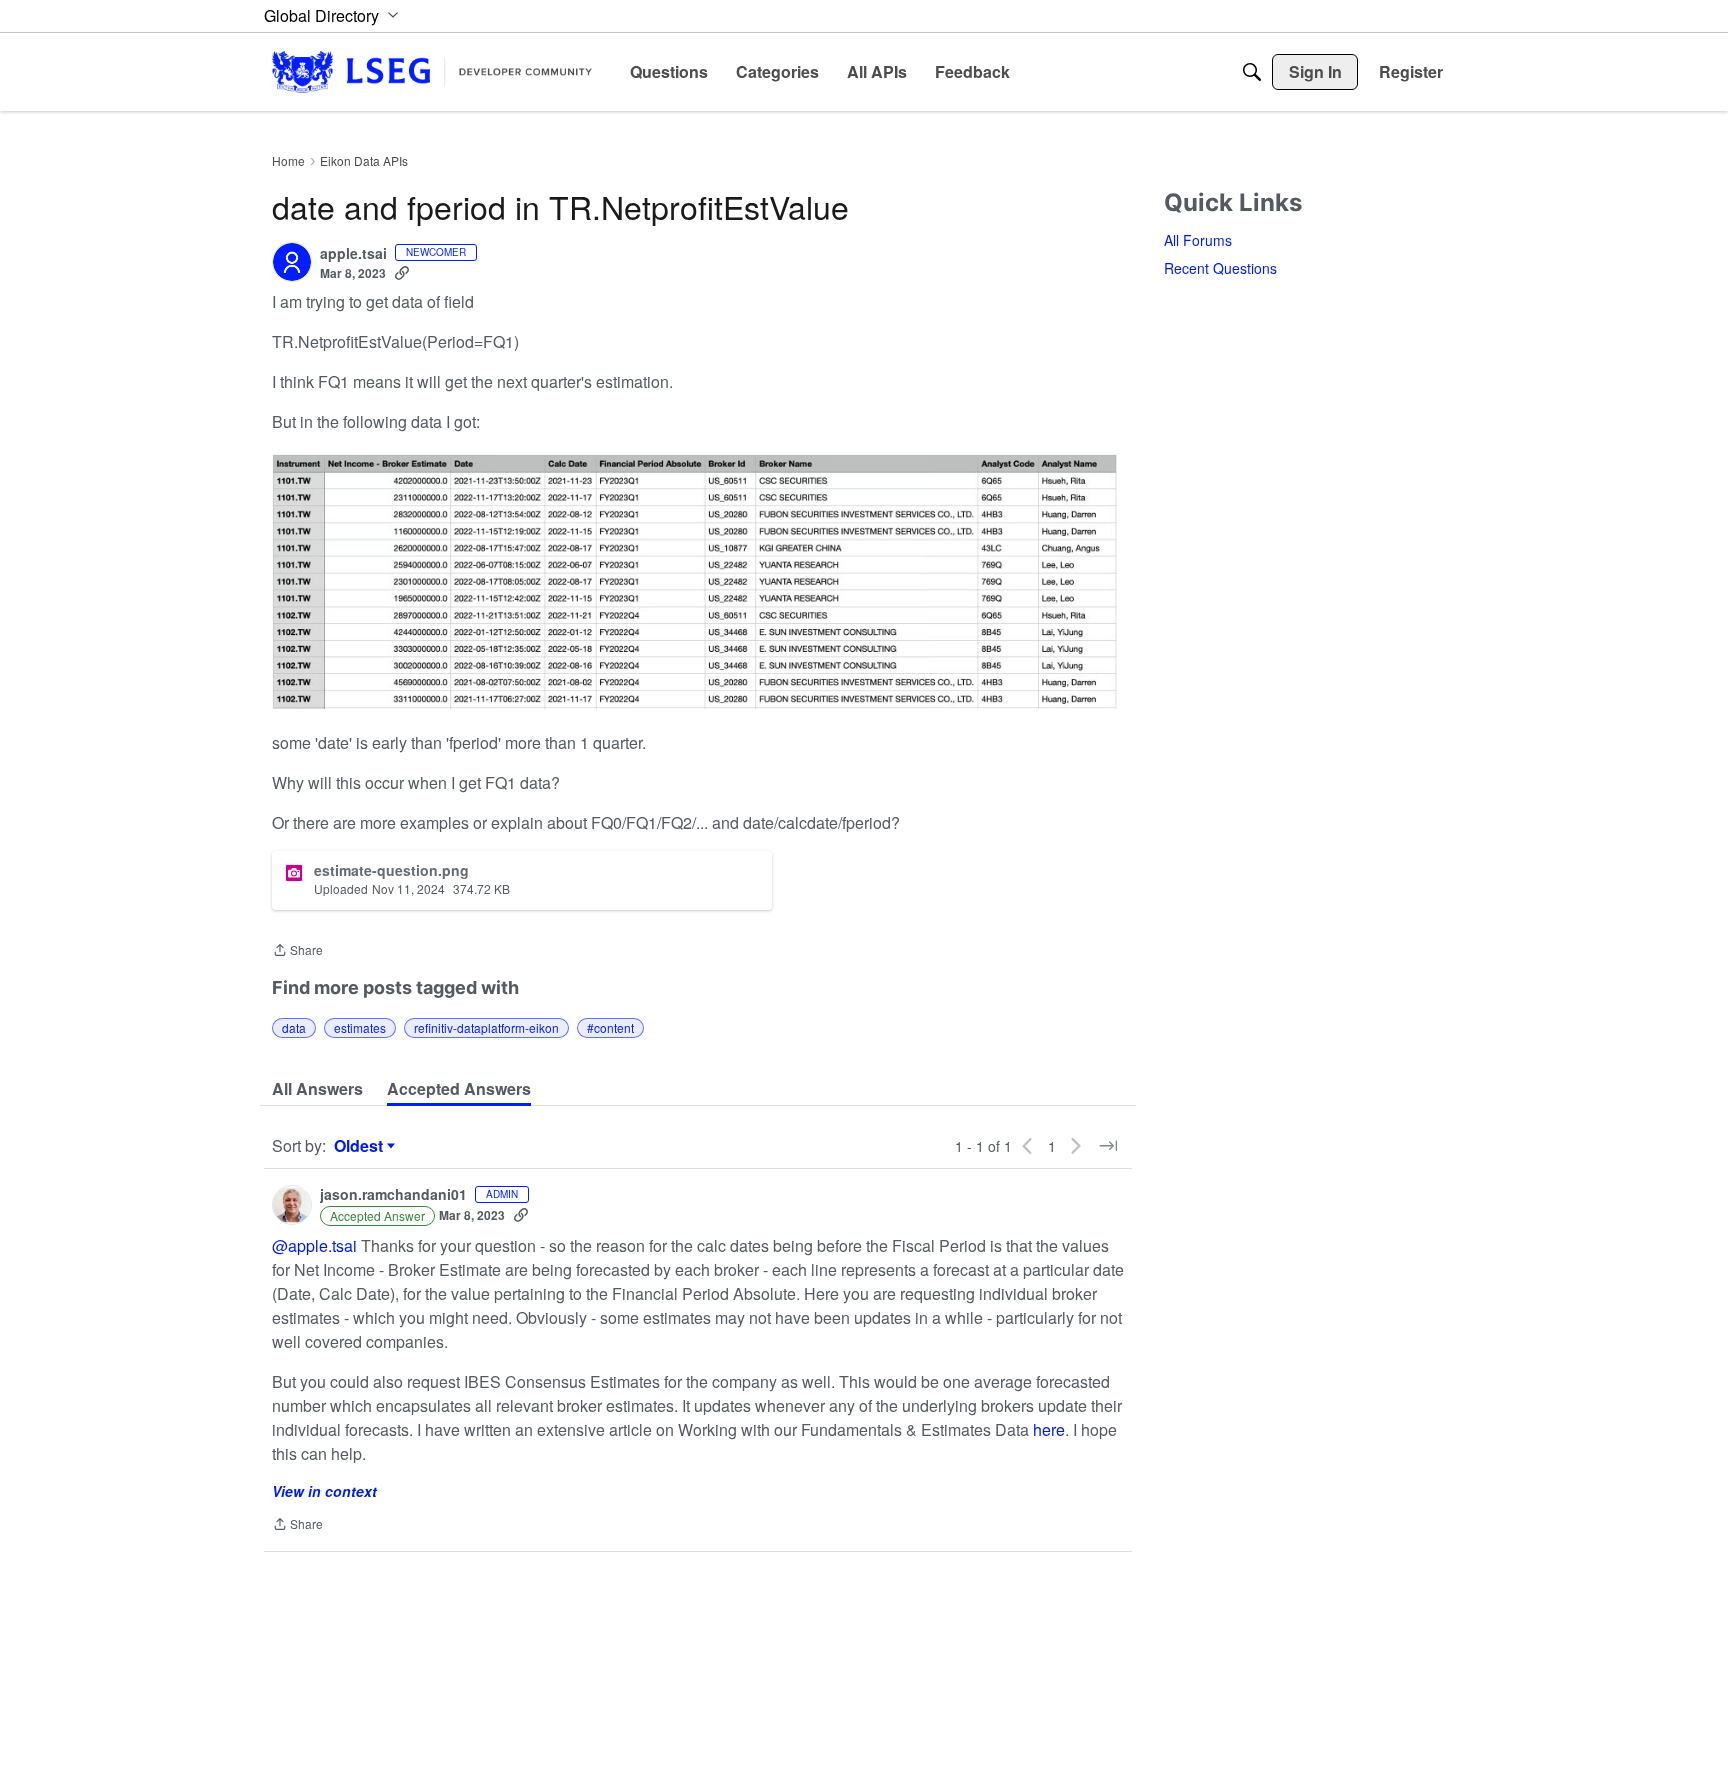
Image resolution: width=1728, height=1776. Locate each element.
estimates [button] (360, 1027)
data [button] (294, 1027)
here (1049, 1429)
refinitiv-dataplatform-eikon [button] (486, 1027)
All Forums (1198, 240)
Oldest (361, 1146)
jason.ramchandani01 (393, 1195)
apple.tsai (353, 254)
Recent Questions (1220, 268)
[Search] (1252, 72)
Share (297, 951)
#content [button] (610, 1027)
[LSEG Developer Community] (432, 71)
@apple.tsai (314, 1245)
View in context (324, 1491)
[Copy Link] (402, 273)
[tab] (317, 1089)
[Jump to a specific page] (1108, 1146)
